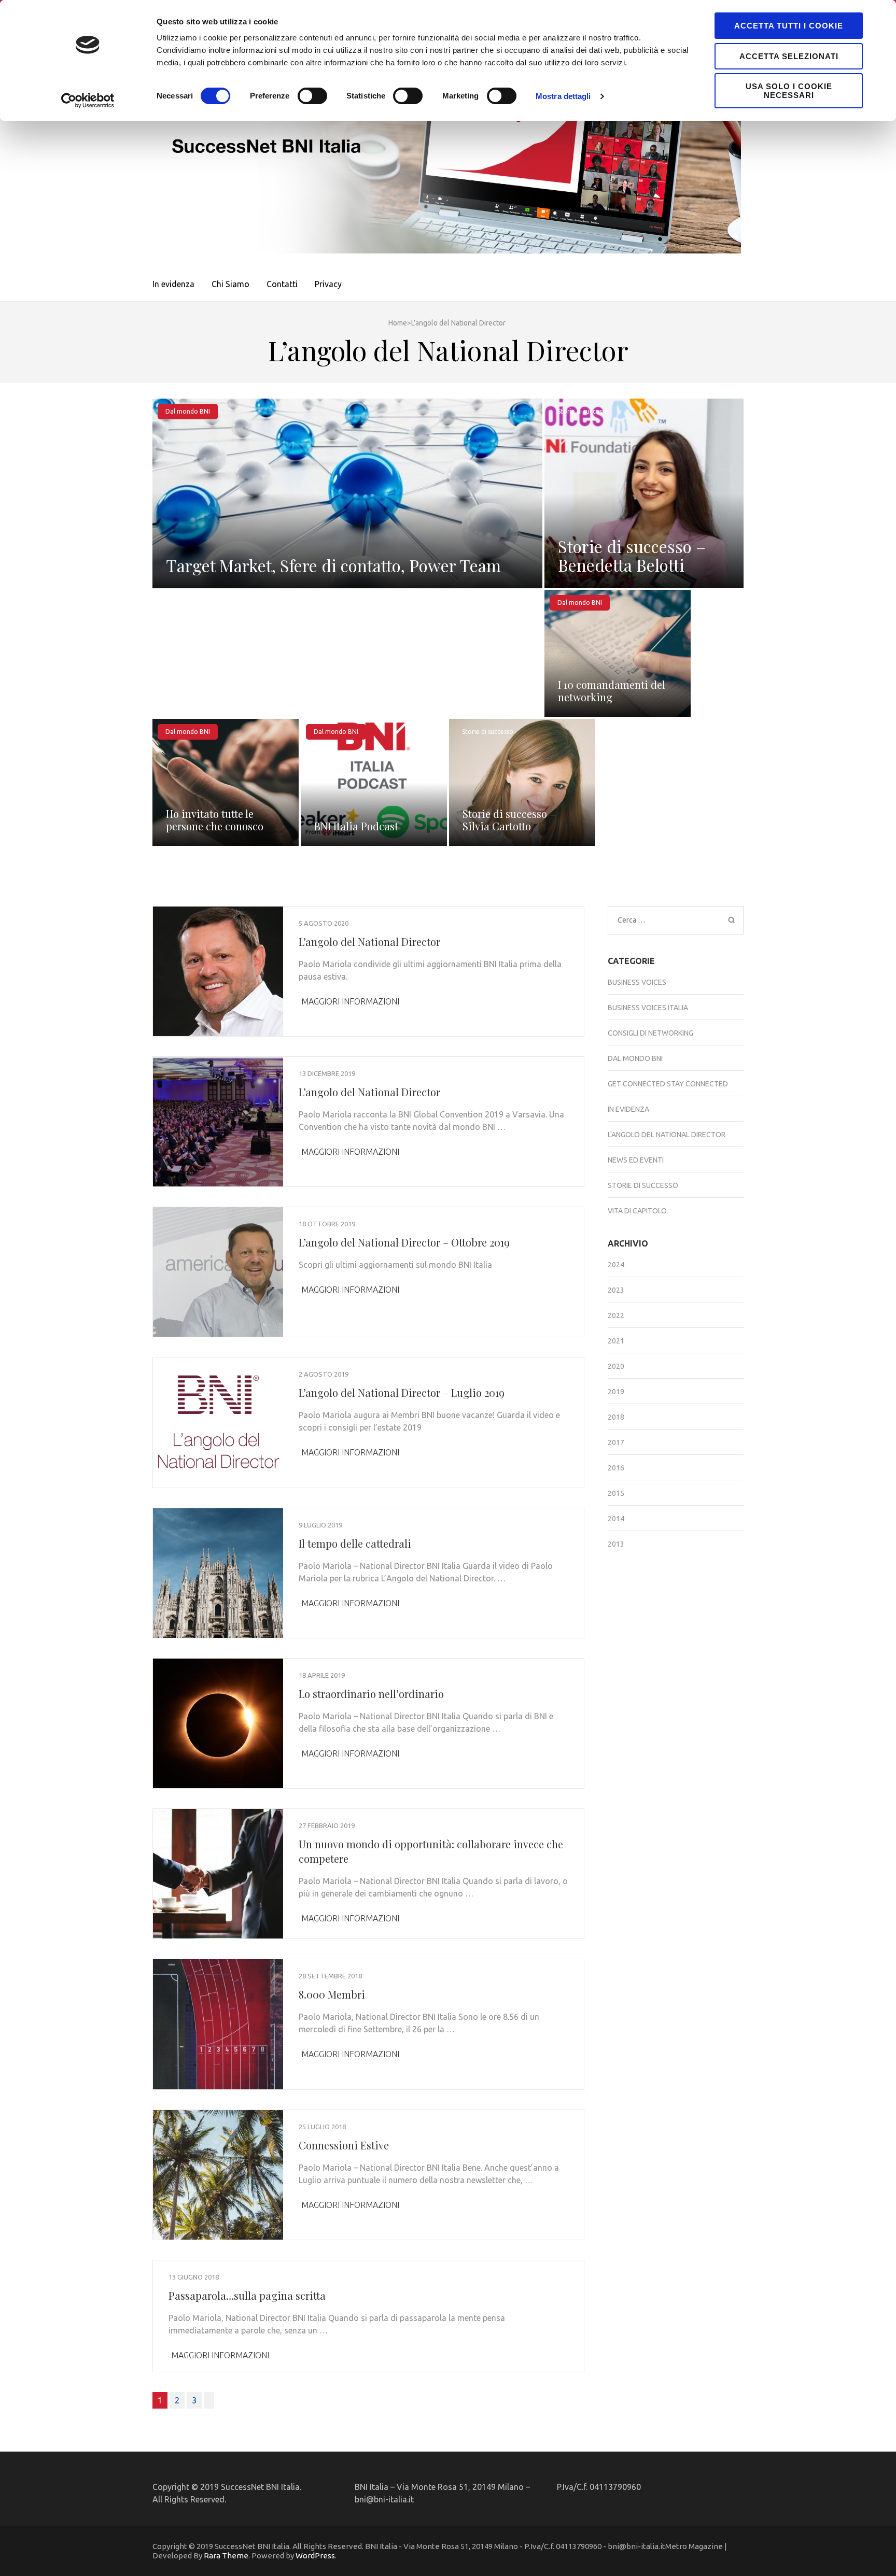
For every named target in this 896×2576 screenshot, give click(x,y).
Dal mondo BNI (188, 411)
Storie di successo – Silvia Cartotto (509, 820)
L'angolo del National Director (667, 1135)
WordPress (315, 2556)
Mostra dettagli (563, 96)
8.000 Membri (332, 1994)
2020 (616, 1366)
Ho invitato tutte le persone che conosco (215, 820)
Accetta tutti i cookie (789, 26)
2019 (616, 1392)
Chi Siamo (230, 284)
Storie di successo (583, 411)
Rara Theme (226, 2556)
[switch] (312, 96)
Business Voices (637, 982)
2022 (616, 1315)
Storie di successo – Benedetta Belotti (632, 555)
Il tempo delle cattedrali (355, 1543)
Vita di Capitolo (637, 1211)
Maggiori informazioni (350, 1001)
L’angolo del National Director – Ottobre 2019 (404, 1242)
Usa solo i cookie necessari (789, 91)
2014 (616, 1519)
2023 (616, 1290)
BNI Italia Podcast (356, 826)
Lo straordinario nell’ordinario (371, 1694)
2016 (616, 1468)
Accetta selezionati (789, 56)
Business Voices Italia (648, 1008)
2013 (616, 1544)
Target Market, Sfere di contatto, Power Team (333, 565)
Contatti (282, 284)
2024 (616, 1265)
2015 (616, 1493)
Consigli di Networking (650, 1033)
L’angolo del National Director (369, 942)
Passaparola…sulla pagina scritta (247, 2295)
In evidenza (173, 284)
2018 (616, 1417)
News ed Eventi (636, 1160)
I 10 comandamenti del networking (612, 691)
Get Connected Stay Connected (668, 1084)
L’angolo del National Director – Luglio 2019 (402, 1392)
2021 (616, 1341)
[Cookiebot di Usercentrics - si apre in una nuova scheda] (88, 101)
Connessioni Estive (344, 2145)
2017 (616, 1442)
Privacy (328, 284)
